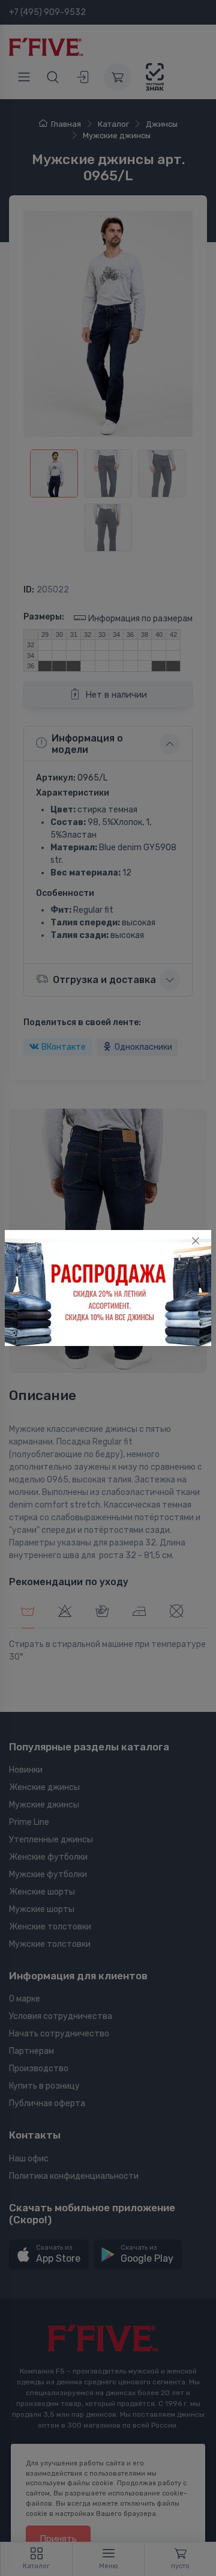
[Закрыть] (196, 1241)
